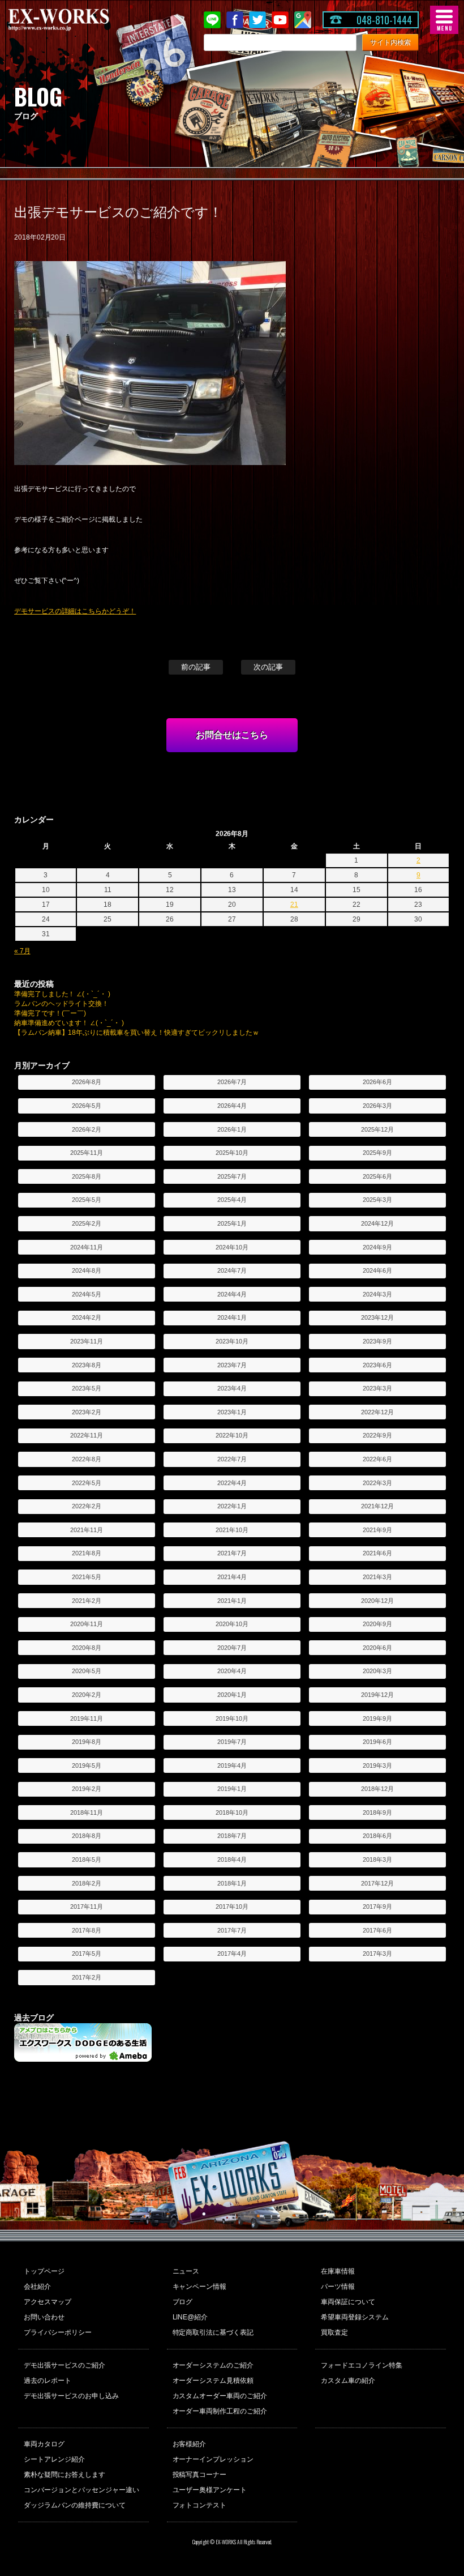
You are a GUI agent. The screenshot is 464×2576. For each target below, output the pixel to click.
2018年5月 (87, 1860)
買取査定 (334, 2332)
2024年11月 (87, 1247)
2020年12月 (377, 1601)
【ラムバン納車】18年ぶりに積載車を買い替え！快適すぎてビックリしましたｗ (137, 1033)
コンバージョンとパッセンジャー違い (81, 2490)
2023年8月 (87, 1365)
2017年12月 (377, 1883)
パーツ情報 (338, 2287)
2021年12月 (377, 1506)
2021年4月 (232, 1577)
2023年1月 (232, 1412)
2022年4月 (232, 1483)
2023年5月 (87, 1388)
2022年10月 (232, 1435)
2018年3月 (377, 1860)
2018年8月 (87, 1836)
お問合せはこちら (232, 735)
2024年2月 (87, 1317)
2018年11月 (87, 1812)
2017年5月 (87, 1954)
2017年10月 (232, 1907)
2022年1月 (232, 1506)
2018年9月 (377, 1812)
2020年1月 (232, 1695)
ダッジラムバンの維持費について (75, 2505)
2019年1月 (232, 1789)
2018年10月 (232, 1812)
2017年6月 (377, 1930)
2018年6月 (377, 1836)
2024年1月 (232, 1317)
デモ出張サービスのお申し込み (71, 2396)
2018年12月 (377, 1789)
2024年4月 (232, 1294)
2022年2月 (87, 1506)
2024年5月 (87, 1294)
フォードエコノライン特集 (362, 2365)
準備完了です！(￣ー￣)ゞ (54, 1013)
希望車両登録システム (355, 2317)
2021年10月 (232, 1530)
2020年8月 (87, 1648)
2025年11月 (87, 1153)
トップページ (44, 2271)
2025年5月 (87, 1200)
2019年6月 (377, 1742)
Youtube (280, 20)
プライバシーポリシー (58, 2332)
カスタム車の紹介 (348, 2381)
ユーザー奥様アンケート (210, 2490)
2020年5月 (87, 1671)
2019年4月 (232, 1765)
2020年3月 (377, 1671)
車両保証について (348, 2302)
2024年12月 (377, 1223)
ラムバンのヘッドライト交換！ (62, 1004)
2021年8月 (87, 1553)
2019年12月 (377, 1695)
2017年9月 (377, 1907)
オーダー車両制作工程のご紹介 (220, 2411)
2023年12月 (377, 1317)
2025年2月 (87, 1223)
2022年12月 (377, 1412)
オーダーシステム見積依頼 (213, 2381)
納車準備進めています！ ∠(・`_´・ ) (69, 1023)
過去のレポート (48, 2381)
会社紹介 (37, 2287)
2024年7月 (232, 1270)
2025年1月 (232, 1223)
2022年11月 (87, 1435)
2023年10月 (232, 1341)
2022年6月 (377, 1459)
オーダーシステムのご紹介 (213, 2365)
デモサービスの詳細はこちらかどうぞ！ (75, 611)
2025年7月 (232, 1176)
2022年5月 (87, 1483)
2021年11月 (87, 1530)
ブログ (183, 2302)
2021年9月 (377, 1530)
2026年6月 (377, 1082)
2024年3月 (377, 1294)
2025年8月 (87, 1176)
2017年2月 (87, 1977)
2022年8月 (87, 1459)
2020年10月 (232, 1624)
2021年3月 (377, 1577)
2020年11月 (87, 1624)
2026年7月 (232, 1082)
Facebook (235, 20)
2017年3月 (377, 1954)
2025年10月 (232, 1153)
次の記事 (268, 667)
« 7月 (22, 951)
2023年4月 (232, 1388)
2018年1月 (232, 1883)
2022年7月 (232, 1459)
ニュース (186, 2271)
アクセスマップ (48, 2302)
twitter (257, 20)
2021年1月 (232, 1601)
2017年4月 (232, 1954)
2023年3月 (377, 1388)
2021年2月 (87, 1601)
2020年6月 (377, 1648)
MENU (444, 20)
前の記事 (196, 667)
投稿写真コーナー (200, 2475)
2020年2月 (87, 1695)
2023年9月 (377, 1341)
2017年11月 (87, 1907)
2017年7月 (232, 1930)
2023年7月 (232, 1365)
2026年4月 (232, 1106)
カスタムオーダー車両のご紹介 (220, 2396)
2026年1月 (232, 1129)
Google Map (303, 20)
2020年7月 (232, 1648)
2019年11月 (87, 1718)
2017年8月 (87, 1930)
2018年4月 (232, 1860)
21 (294, 905)
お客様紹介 (190, 2444)
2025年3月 (377, 1200)
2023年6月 (377, 1365)
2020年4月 (232, 1671)
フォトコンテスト (200, 2505)
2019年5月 (87, 1765)
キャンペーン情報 (200, 2287)
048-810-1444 (384, 20)
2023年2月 (87, 1412)
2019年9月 (377, 1718)
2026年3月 (377, 1106)
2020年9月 (377, 1624)
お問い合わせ (44, 2317)
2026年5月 (87, 1106)
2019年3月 (377, 1765)
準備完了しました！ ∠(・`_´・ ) (63, 994)
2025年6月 (377, 1176)
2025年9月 (377, 1153)
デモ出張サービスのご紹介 (65, 2365)
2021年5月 (87, 1577)
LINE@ (212, 20)
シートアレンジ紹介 (54, 2459)
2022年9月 (377, 1435)
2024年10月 (232, 1247)
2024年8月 (87, 1270)
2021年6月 (377, 1553)
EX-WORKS (76, 20)
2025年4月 (232, 1200)
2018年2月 (87, 1883)
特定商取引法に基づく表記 (213, 2332)
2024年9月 (377, 1247)
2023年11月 (87, 1341)
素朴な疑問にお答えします (65, 2475)
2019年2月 (87, 1789)
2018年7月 (232, 1836)
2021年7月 (232, 1553)
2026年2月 (87, 1129)
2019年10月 (232, 1718)
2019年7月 (232, 1742)
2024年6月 (377, 1270)
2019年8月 (87, 1742)
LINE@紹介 (190, 2317)
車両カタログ (44, 2444)
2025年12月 (377, 1129)
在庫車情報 (338, 2271)
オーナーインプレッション (213, 2459)
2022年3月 (377, 1483)
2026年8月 (87, 1082)
